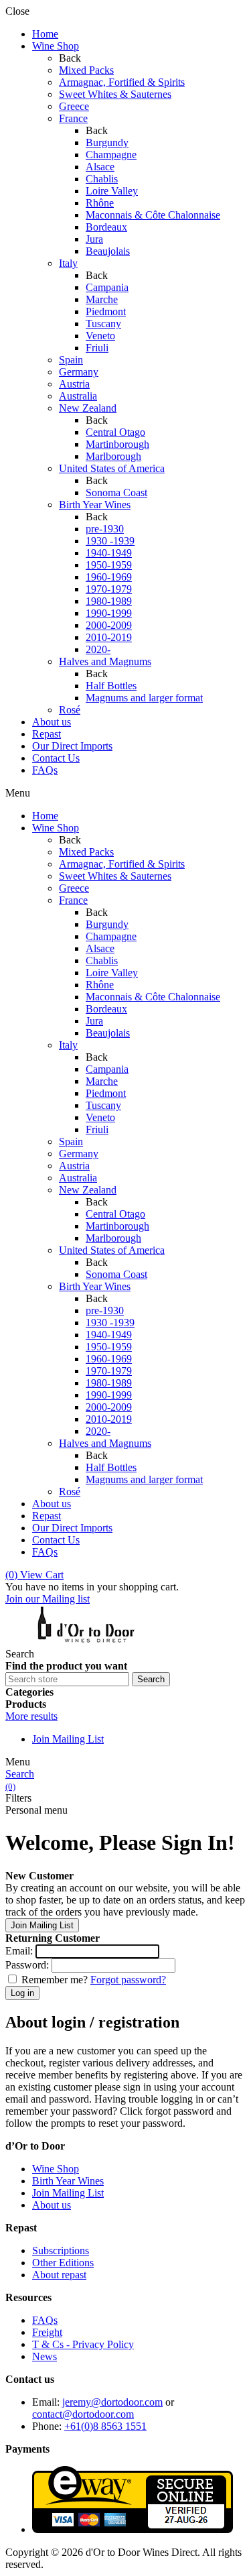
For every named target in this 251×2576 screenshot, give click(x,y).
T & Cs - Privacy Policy (83, 2344)
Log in (22, 1993)
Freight (47, 2332)
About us (52, 2205)
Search (20, 1774)
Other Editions (63, 2263)
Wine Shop (56, 2169)
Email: (19, 1951)
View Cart (34, 1575)
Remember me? (55, 1980)
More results (31, 1716)
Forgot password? (128, 1980)
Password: (27, 1965)
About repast (59, 2275)
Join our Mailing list (48, 1599)
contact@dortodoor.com (83, 2414)
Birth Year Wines (68, 2181)
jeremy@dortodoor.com (112, 2402)
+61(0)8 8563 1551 (105, 2426)
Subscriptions (61, 2250)
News (45, 2356)
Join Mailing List (68, 1739)
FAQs (45, 2320)
